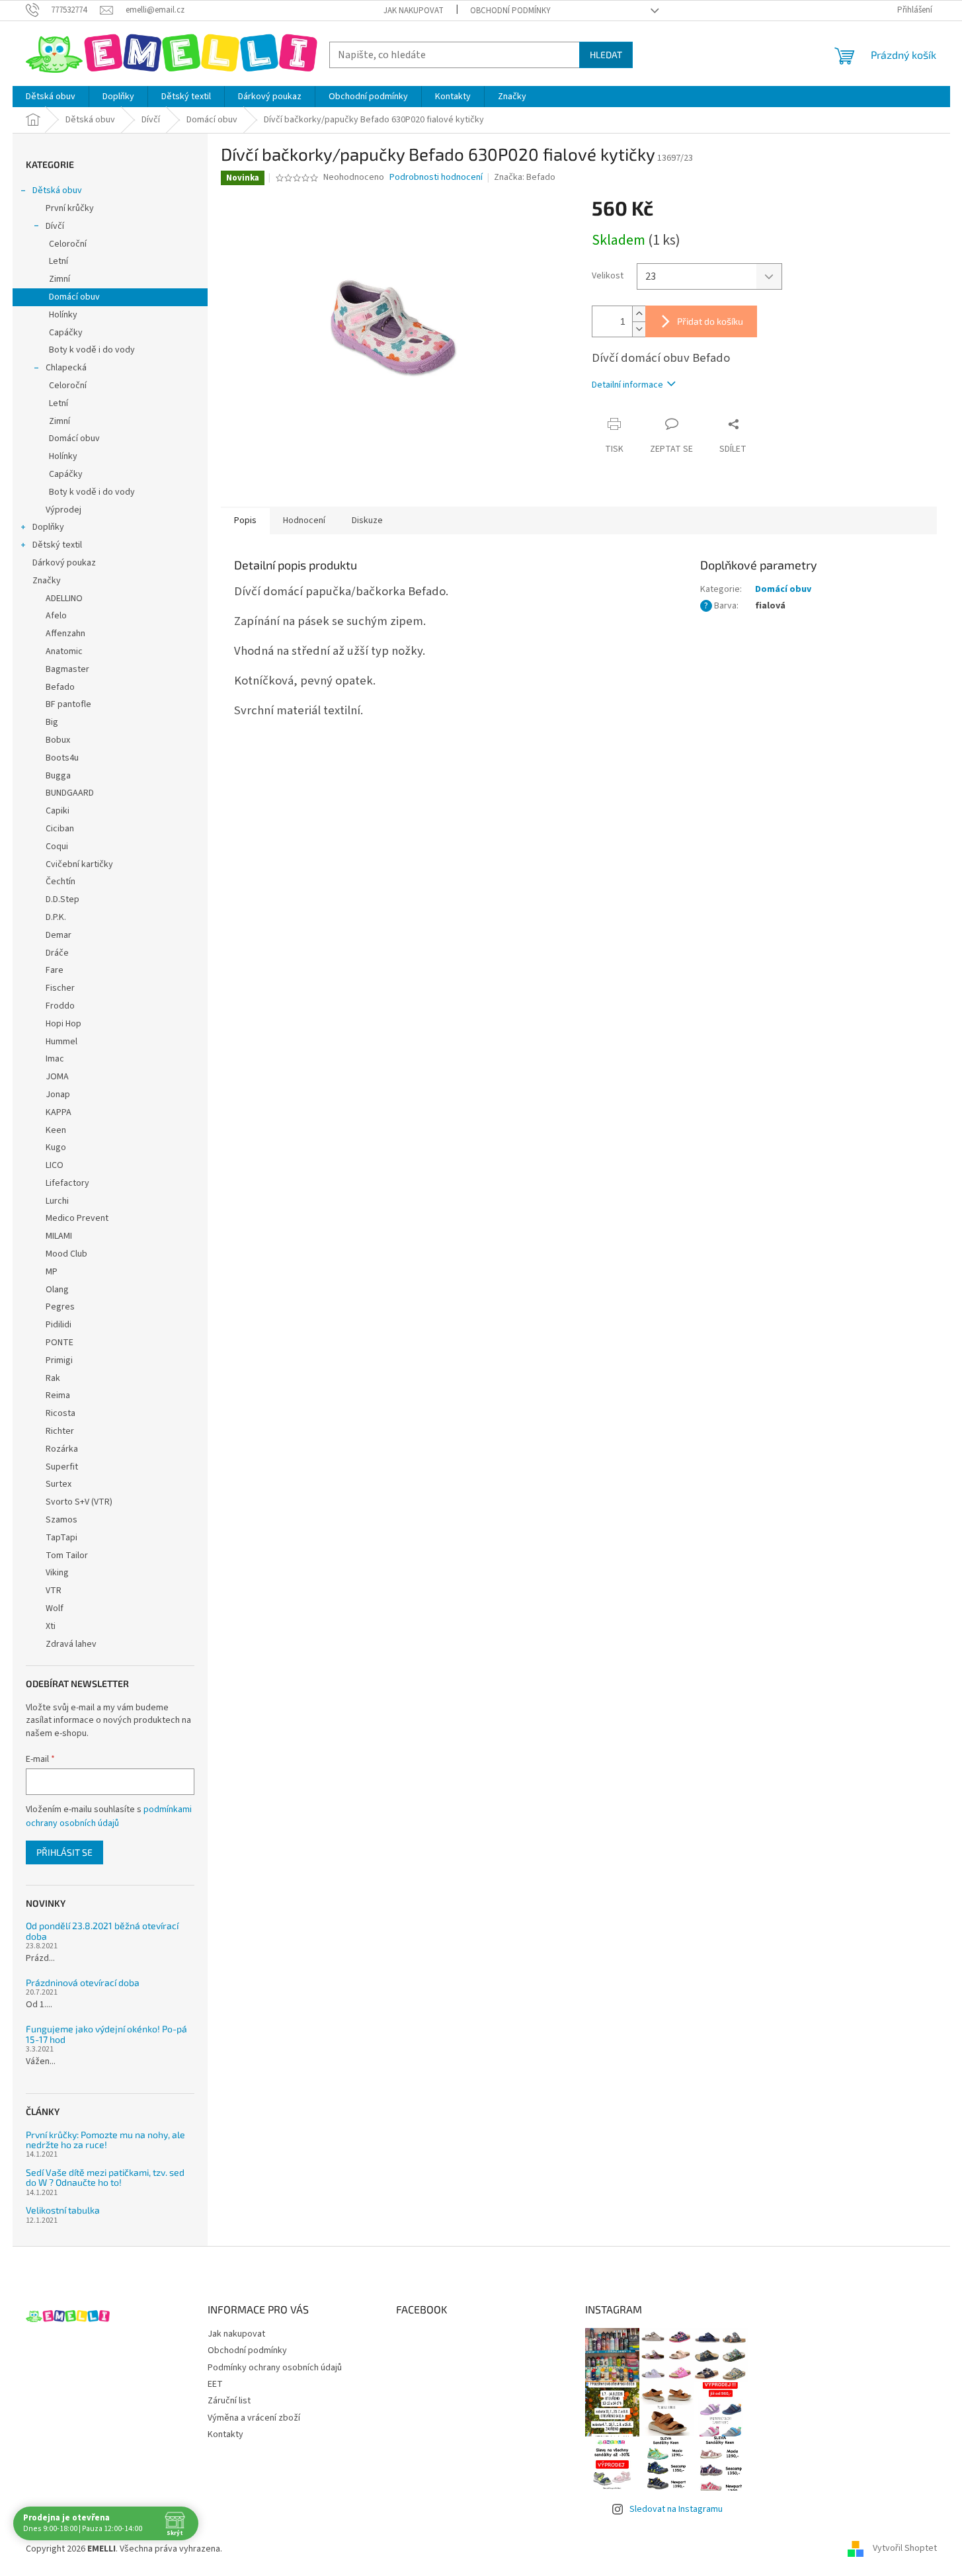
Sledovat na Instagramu (676, 2509)
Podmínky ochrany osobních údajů (275, 2368)
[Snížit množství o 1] (639, 329)
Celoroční (68, 244)
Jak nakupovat (414, 11)
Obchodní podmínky (510, 11)
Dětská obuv (57, 190)
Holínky (63, 315)
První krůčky (70, 208)
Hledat (606, 55)
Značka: (525, 177)
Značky (47, 581)
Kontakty (225, 2434)
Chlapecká (66, 368)
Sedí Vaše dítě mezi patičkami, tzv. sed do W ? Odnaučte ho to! (105, 2178)
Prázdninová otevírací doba (83, 1982)
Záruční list (229, 2401)
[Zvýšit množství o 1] (639, 314)
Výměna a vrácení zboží (254, 2418)
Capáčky (66, 333)
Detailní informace (627, 385)
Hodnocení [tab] (304, 520)
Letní (59, 261)
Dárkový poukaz (64, 563)
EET (215, 2384)
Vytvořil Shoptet (905, 2549)
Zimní (60, 279)
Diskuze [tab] (367, 520)
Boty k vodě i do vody (92, 350)
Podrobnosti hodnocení (436, 178)
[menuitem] (51, 97)
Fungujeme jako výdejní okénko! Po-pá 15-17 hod (106, 2034)
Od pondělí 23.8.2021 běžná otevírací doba (102, 1931)
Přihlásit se (64, 1852)
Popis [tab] (245, 520)
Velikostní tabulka (63, 2210)
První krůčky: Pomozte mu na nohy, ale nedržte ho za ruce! (105, 2140)
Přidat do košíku (710, 321)
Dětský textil (57, 545)
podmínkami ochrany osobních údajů (109, 1816)
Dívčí (55, 226)
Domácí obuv (74, 297)
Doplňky (48, 527)
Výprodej (63, 510)
